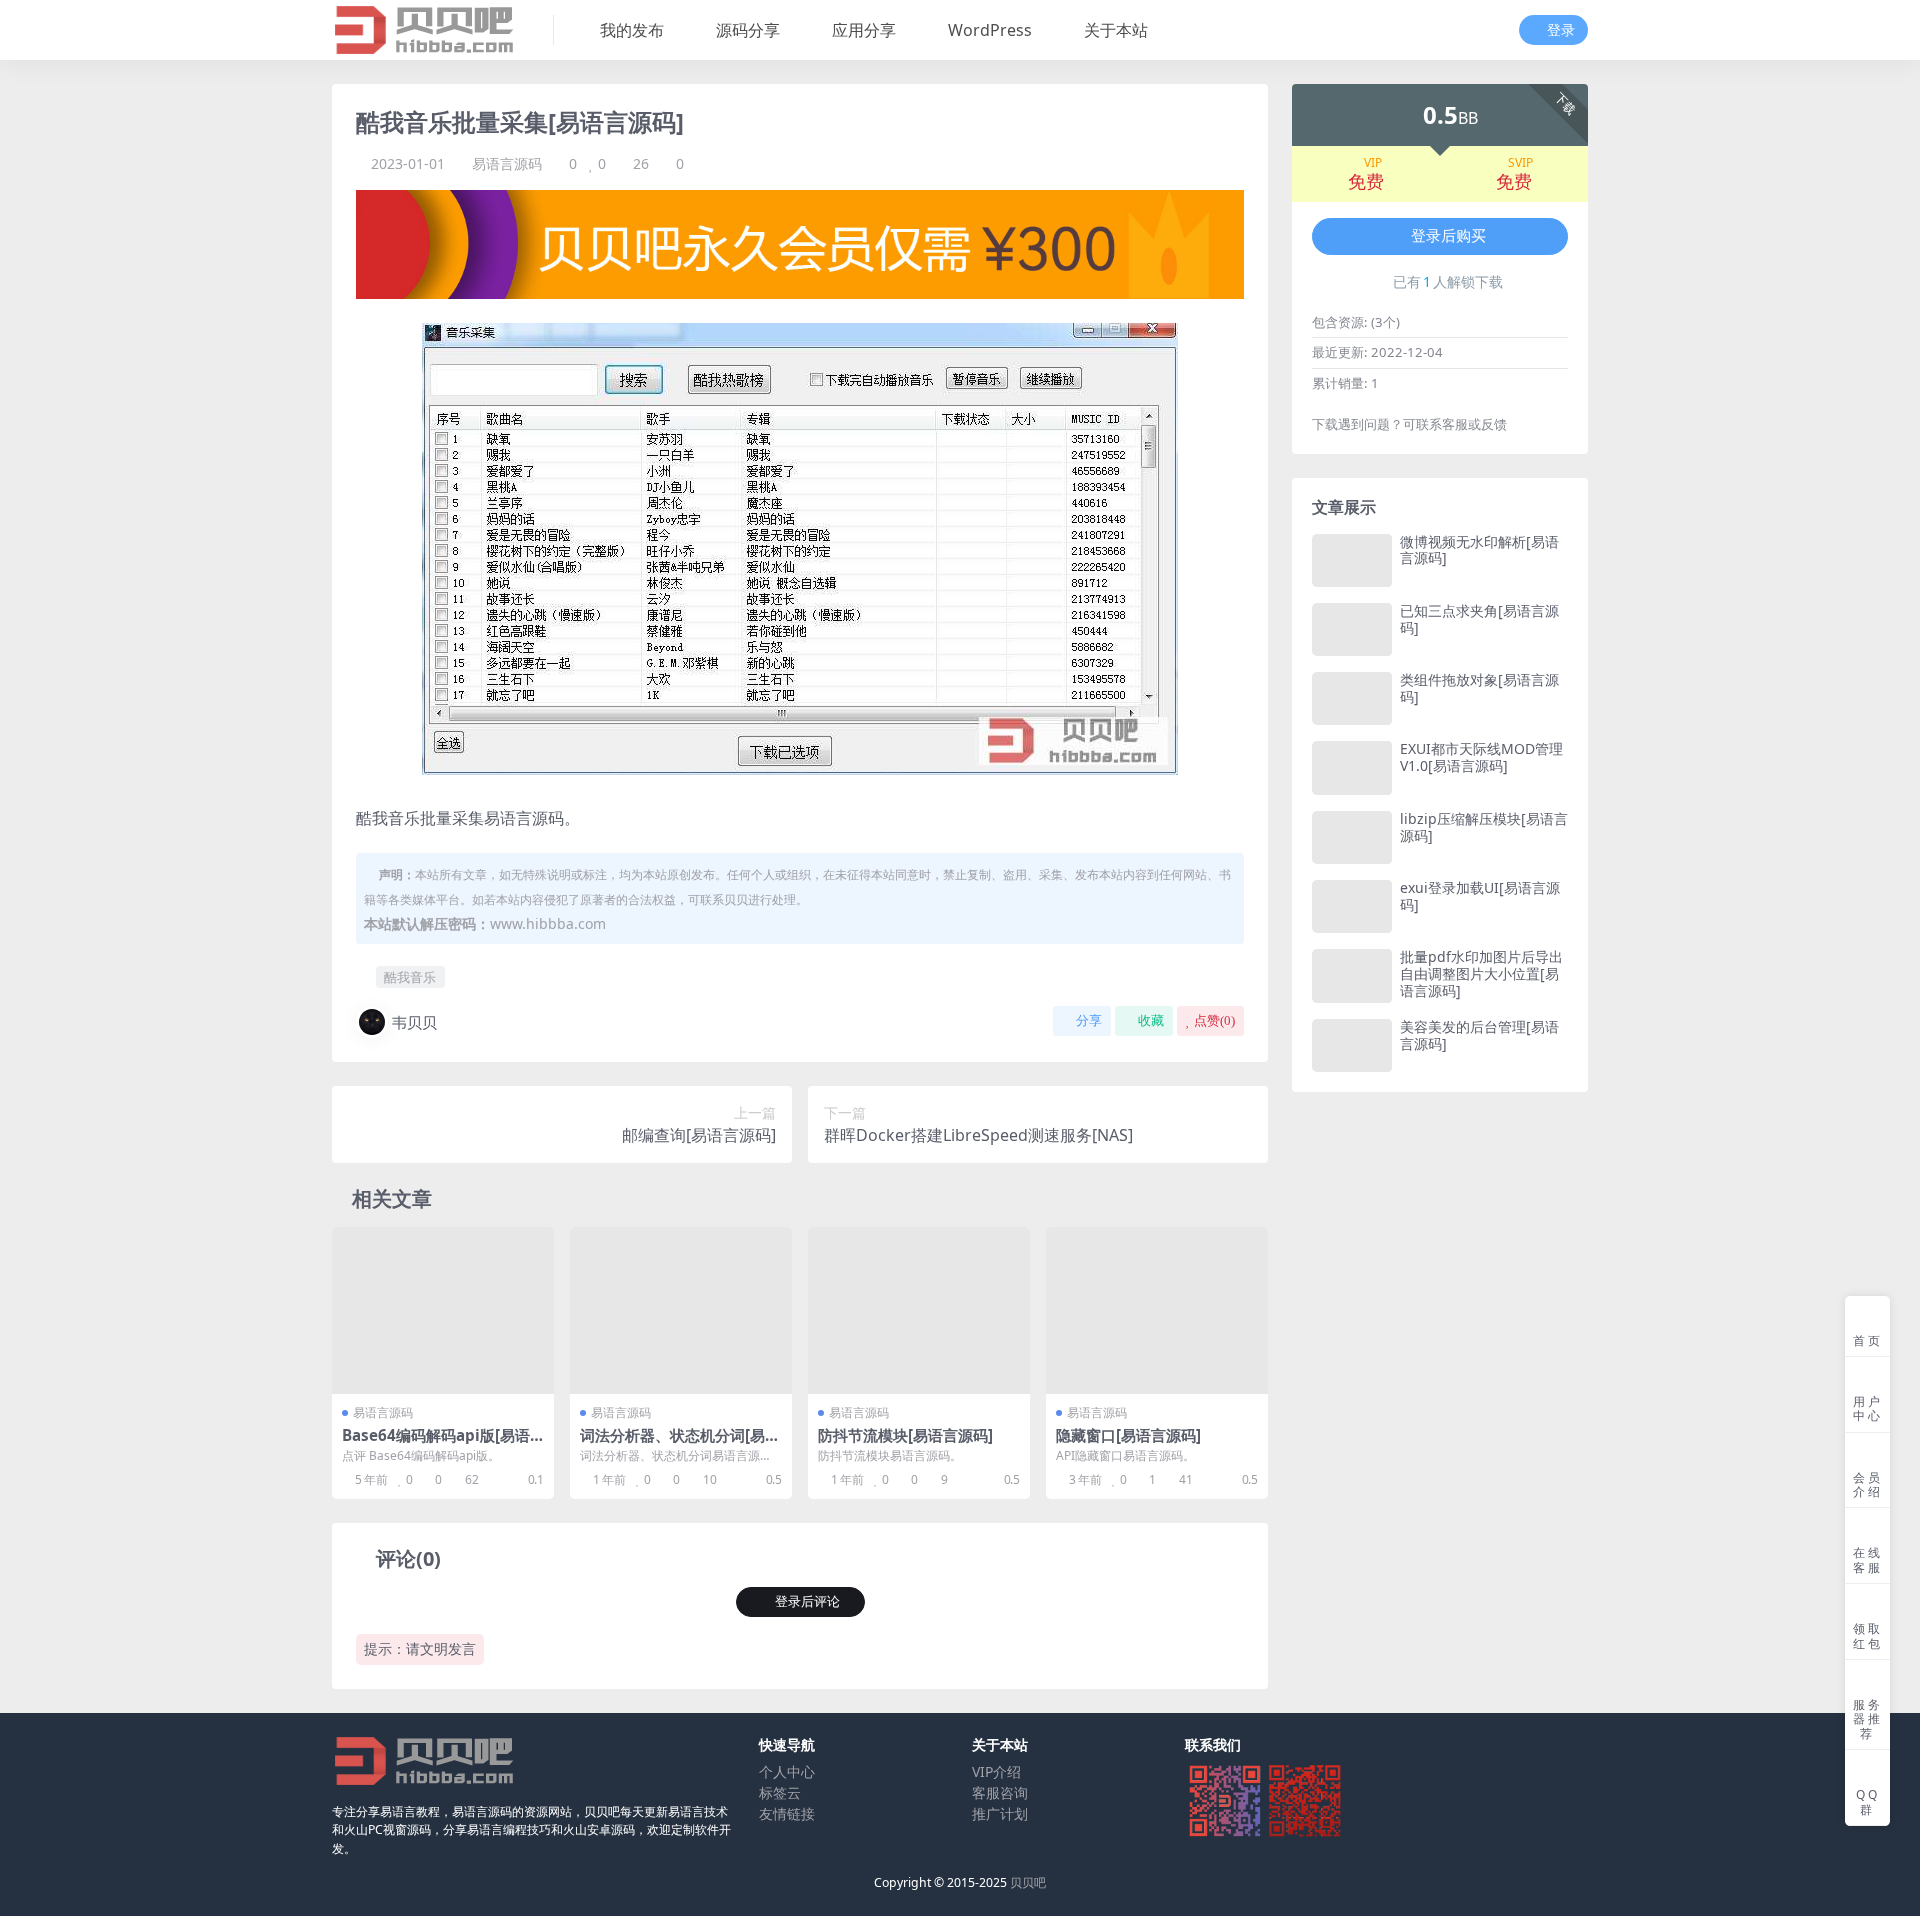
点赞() (1214, 1020)
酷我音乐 (410, 977)
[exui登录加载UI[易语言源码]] (1352, 906)
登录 (1561, 30)
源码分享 (748, 30)
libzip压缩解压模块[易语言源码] (1484, 827)
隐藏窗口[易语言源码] (1128, 1435)
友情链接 (787, 1813)
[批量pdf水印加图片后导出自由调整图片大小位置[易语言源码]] (1352, 975)
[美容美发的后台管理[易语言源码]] (1352, 1045)
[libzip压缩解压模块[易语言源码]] (1352, 837)
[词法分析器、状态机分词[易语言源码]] (681, 1310)
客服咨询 (1000, 1792)
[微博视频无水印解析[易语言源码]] (1352, 560)
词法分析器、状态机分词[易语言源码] (680, 1444)
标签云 (780, 1792)
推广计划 (1000, 1813)
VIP (1373, 163)
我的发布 (632, 30)
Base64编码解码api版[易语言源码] (436, 1444)
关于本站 (1116, 30)
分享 (1089, 1020)
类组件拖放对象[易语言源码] (1479, 688)
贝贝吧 (1028, 1882)
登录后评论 (807, 1601)
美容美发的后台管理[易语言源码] (1479, 1035)
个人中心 (787, 1771)
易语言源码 (507, 163)
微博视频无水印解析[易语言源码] (1479, 550)
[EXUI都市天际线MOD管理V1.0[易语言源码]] (1352, 767)
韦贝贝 (414, 1022)
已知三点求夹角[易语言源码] (1479, 619)
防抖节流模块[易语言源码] (905, 1435)
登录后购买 (1448, 236)
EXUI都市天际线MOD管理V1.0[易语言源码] (1481, 757)
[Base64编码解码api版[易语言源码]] (443, 1310)
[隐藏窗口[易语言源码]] (1157, 1310)
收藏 (1151, 1020)
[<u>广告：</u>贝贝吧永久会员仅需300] (800, 243)
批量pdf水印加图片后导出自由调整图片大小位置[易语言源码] (1481, 973)
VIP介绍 (996, 1771)
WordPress (990, 30)
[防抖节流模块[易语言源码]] (919, 1310)
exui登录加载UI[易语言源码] (1480, 896)
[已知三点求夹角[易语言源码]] (1352, 629)
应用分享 (864, 30)
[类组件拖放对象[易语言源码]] (1352, 698)
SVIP (1520, 163)
